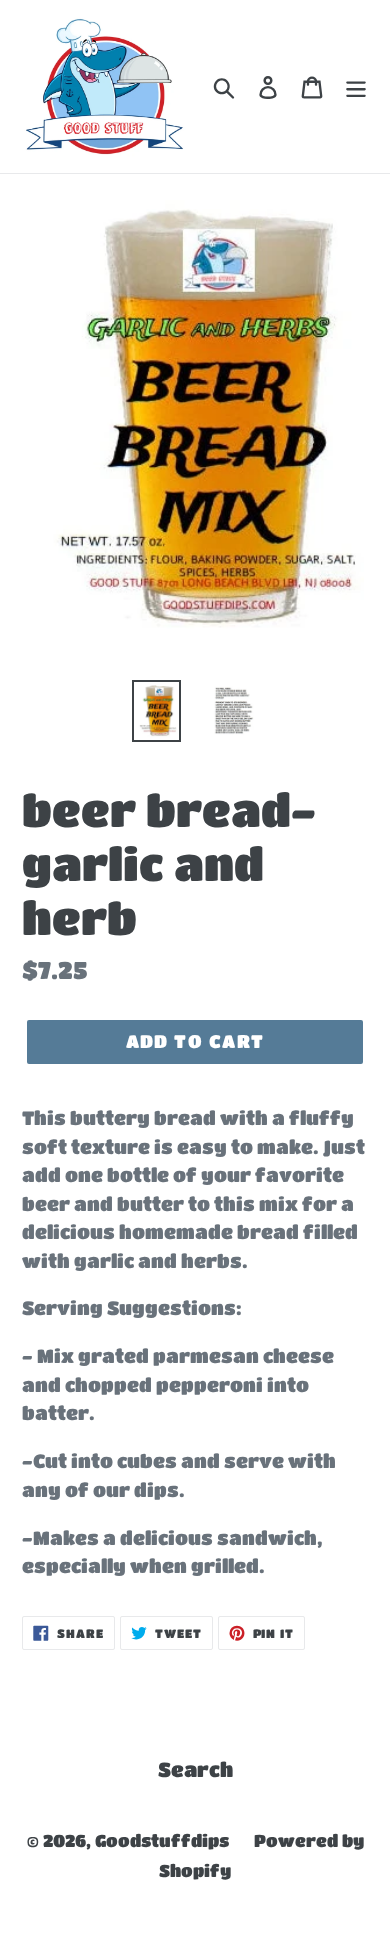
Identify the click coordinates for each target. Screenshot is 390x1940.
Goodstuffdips (162, 1840)
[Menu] (356, 87)
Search (195, 1769)
